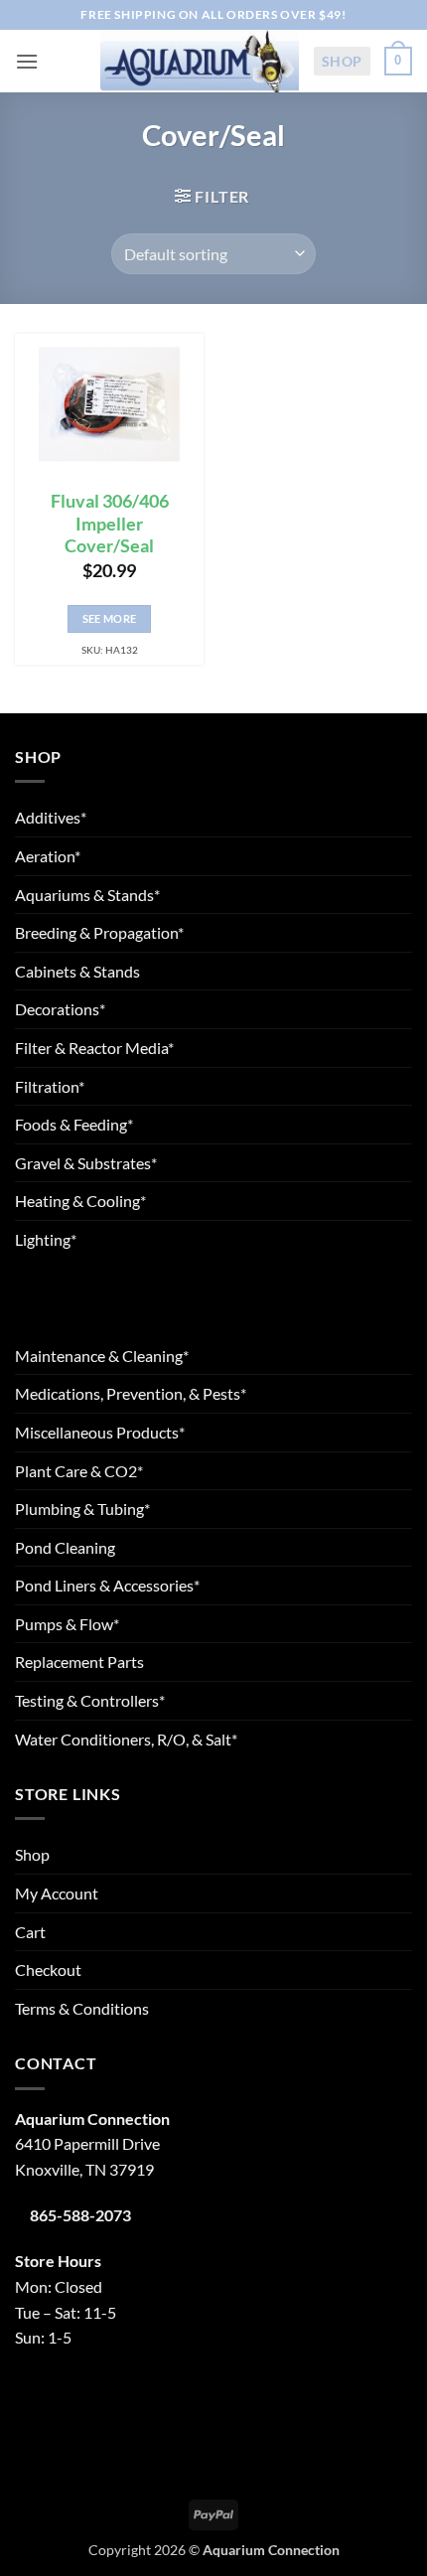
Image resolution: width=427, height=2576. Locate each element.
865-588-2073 (80, 2215)
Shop (342, 61)
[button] (27, 61)
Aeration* (48, 856)
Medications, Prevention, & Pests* (131, 1393)
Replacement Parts (79, 1662)
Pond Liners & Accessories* (107, 1585)
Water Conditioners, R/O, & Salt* (126, 1739)
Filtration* (50, 1086)
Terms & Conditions (82, 2008)
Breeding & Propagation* (99, 932)
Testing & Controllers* (90, 1700)
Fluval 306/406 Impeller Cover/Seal (110, 524)
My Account (57, 1893)
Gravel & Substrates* (86, 1163)
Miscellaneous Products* (100, 1432)
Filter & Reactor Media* (94, 1048)
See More (110, 618)
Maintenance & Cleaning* (102, 1356)
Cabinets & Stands (77, 971)
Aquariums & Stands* (87, 895)
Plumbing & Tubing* (82, 1509)
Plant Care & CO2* (79, 1471)
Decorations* (60, 1009)
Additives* (51, 817)
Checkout (48, 1970)
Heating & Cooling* (80, 1201)
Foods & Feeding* (74, 1124)
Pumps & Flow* (67, 1624)
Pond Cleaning (65, 1547)
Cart (30, 1932)
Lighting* (46, 1239)
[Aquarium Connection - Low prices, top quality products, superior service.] (200, 61)
